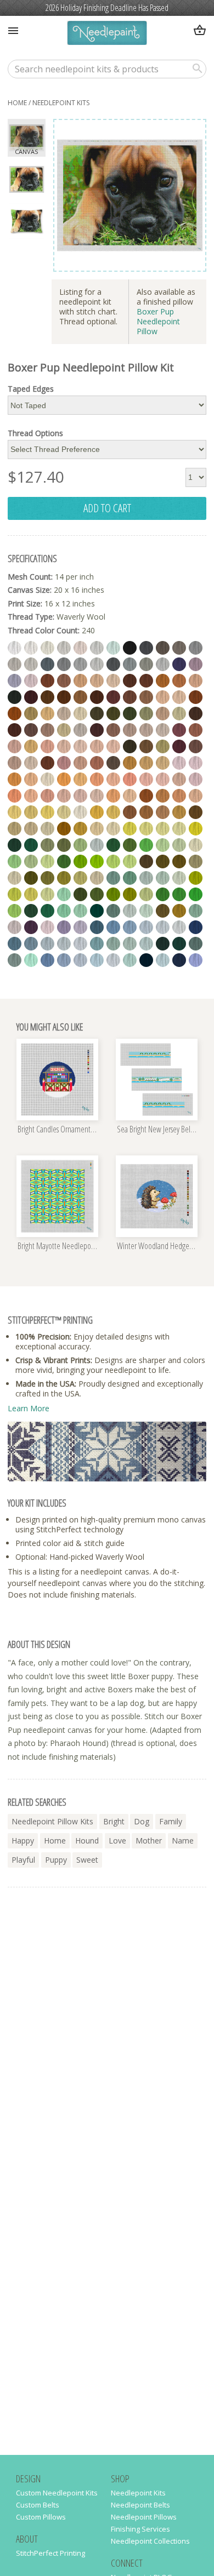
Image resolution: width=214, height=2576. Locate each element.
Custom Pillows (41, 2517)
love (117, 1841)
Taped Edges (31, 389)
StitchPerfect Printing (50, 2553)
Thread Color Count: (44, 630)
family (171, 1821)
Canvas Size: (30, 590)
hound (87, 1841)
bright (114, 1821)
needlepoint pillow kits (52, 1821)
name (183, 1841)
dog (142, 1821)
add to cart (107, 508)
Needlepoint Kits (61, 103)
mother (149, 1841)
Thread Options (35, 433)
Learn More (29, 1408)
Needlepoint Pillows (144, 2517)
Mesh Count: (30, 577)
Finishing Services (140, 2529)
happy (23, 1841)
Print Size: (25, 603)
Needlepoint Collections (150, 2541)
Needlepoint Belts (140, 2505)
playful (23, 1860)
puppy (56, 1860)
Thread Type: (31, 617)
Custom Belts (38, 2505)
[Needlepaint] (107, 34)
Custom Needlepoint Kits (57, 2493)
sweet (87, 1860)
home (17, 103)
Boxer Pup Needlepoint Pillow (158, 321)
